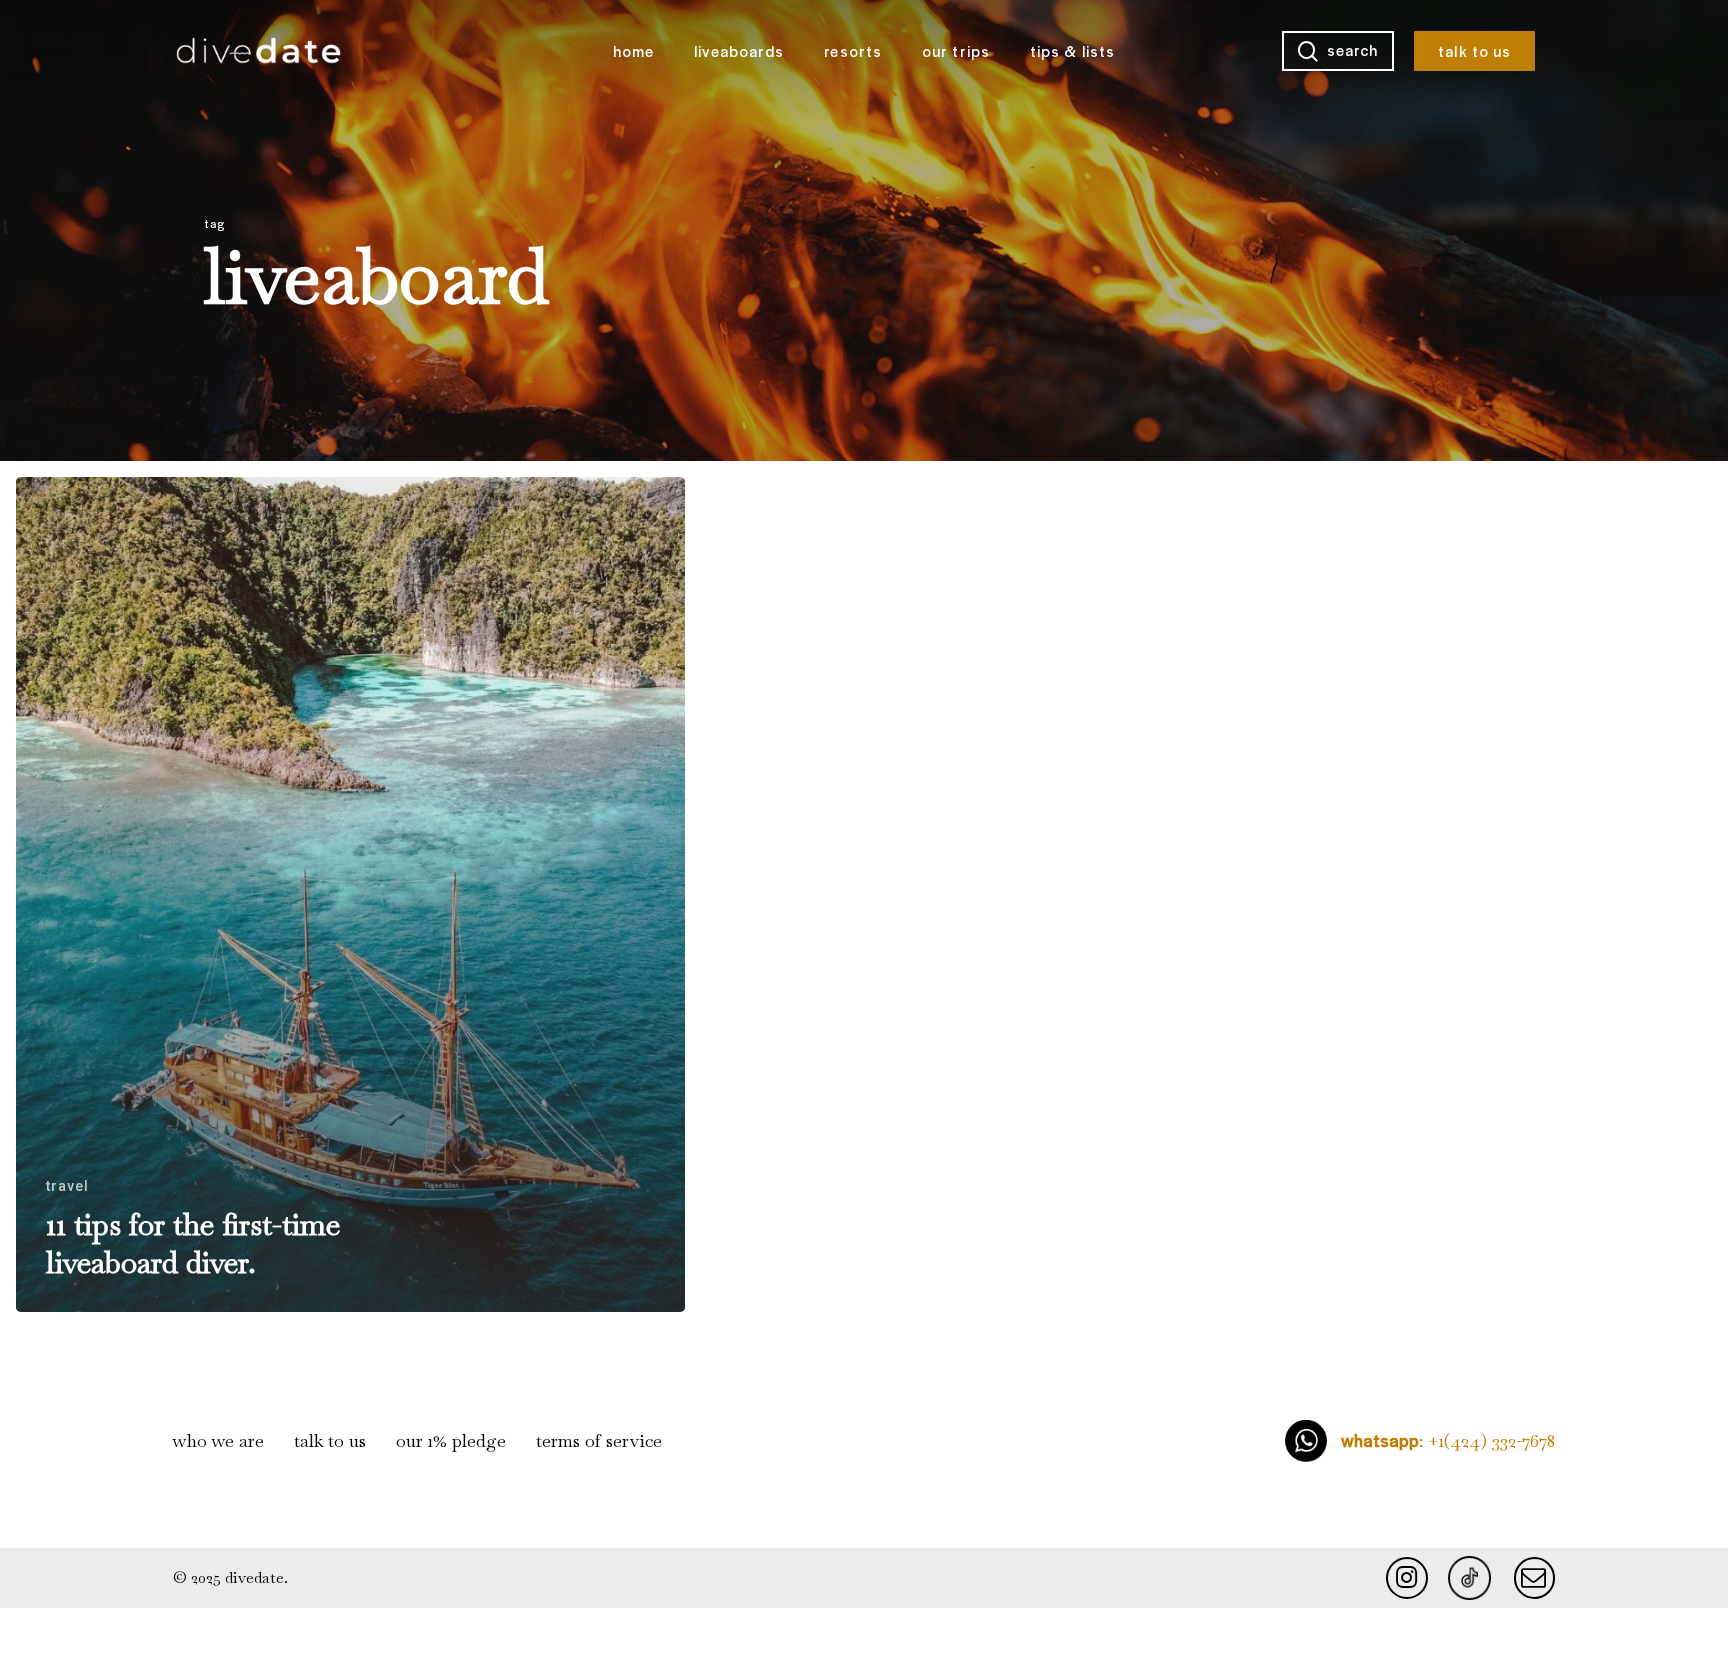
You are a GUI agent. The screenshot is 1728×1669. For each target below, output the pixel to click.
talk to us (330, 1440)
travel (68, 1186)
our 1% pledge (451, 1440)
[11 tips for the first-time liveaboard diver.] (350, 894)
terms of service (599, 1440)
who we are (218, 1440)
